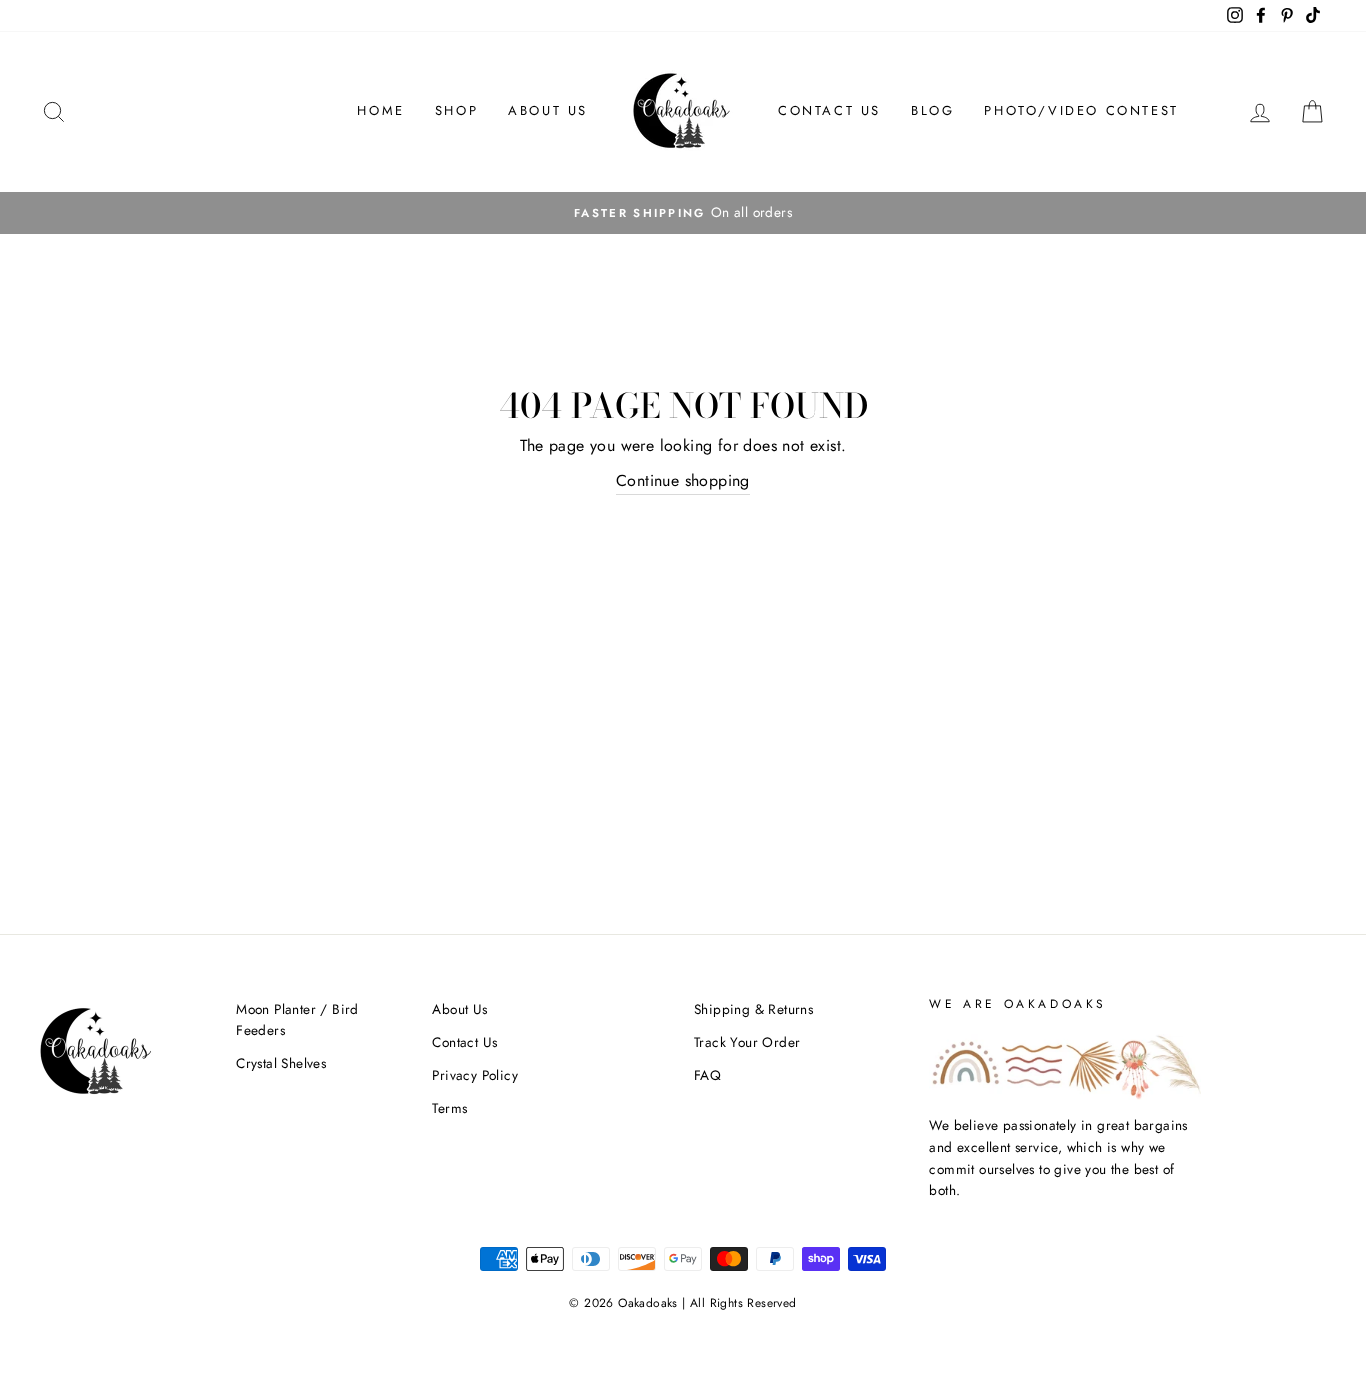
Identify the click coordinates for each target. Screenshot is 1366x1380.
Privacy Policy (475, 1075)
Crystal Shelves (281, 1063)
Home (380, 110)
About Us (548, 110)
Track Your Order (747, 1042)
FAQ (707, 1075)
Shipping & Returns (753, 1009)
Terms (449, 1108)
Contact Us (829, 110)
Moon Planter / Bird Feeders (297, 1020)
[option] (683, 213)
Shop (456, 110)
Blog (932, 110)
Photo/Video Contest (1081, 110)
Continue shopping (683, 480)
